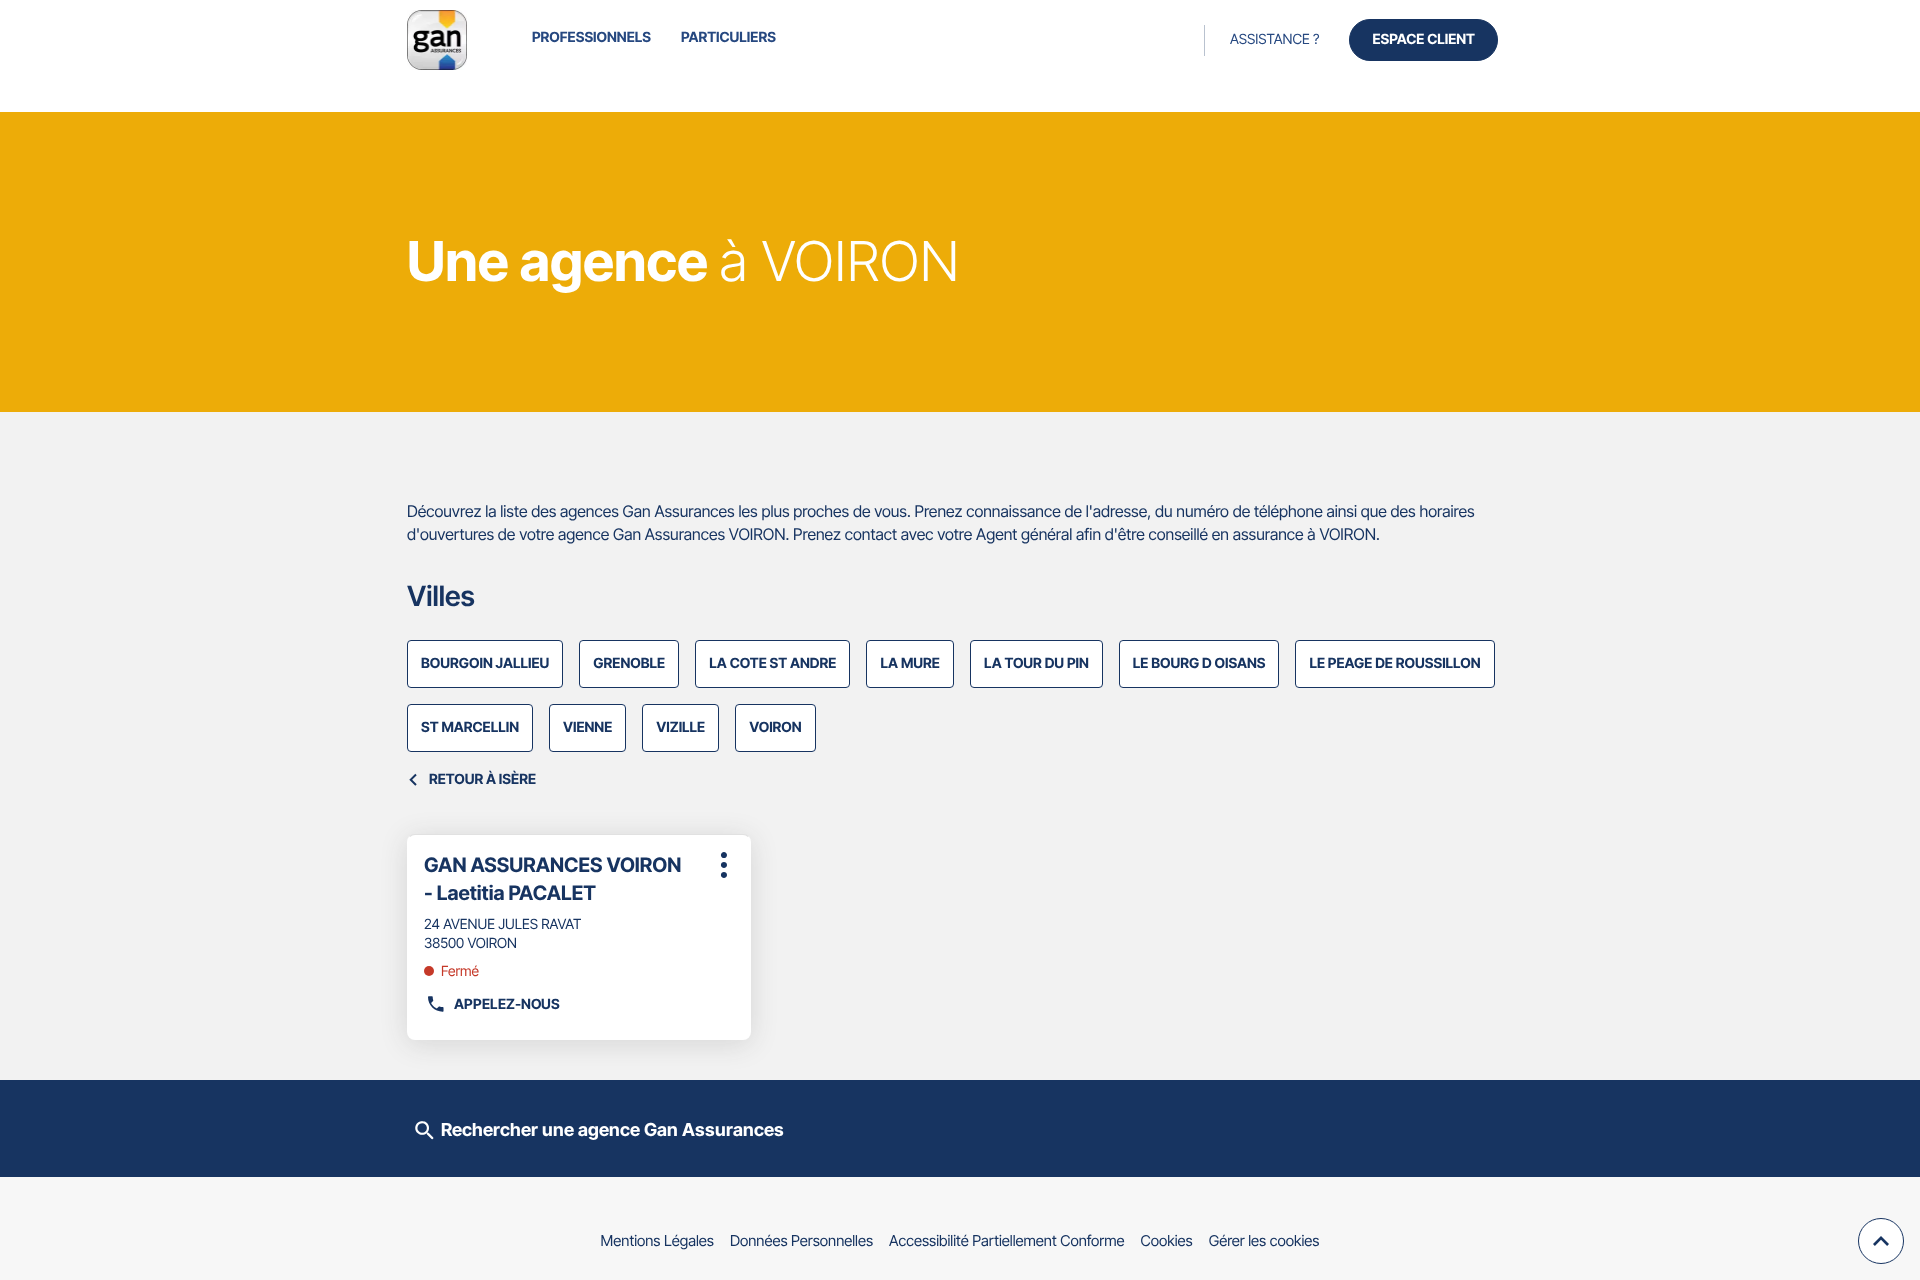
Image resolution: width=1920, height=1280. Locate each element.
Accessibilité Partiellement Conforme (1007, 1240)
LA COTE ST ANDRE (772, 663)
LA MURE (910, 663)
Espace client (1423, 39)
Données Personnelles (801, 1240)
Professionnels (591, 37)
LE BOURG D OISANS (1199, 663)
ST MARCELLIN (470, 727)
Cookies (1167, 1240)
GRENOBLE (629, 663)
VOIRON (775, 727)
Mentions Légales (657, 1240)
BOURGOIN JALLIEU (485, 663)
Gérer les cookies (1264, 1240)
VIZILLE (680, 727)
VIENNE (587, 727)
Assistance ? (1274, 39)
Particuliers (728, 37)
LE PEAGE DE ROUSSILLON (1394, 663)
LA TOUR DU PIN (1036, 663)
